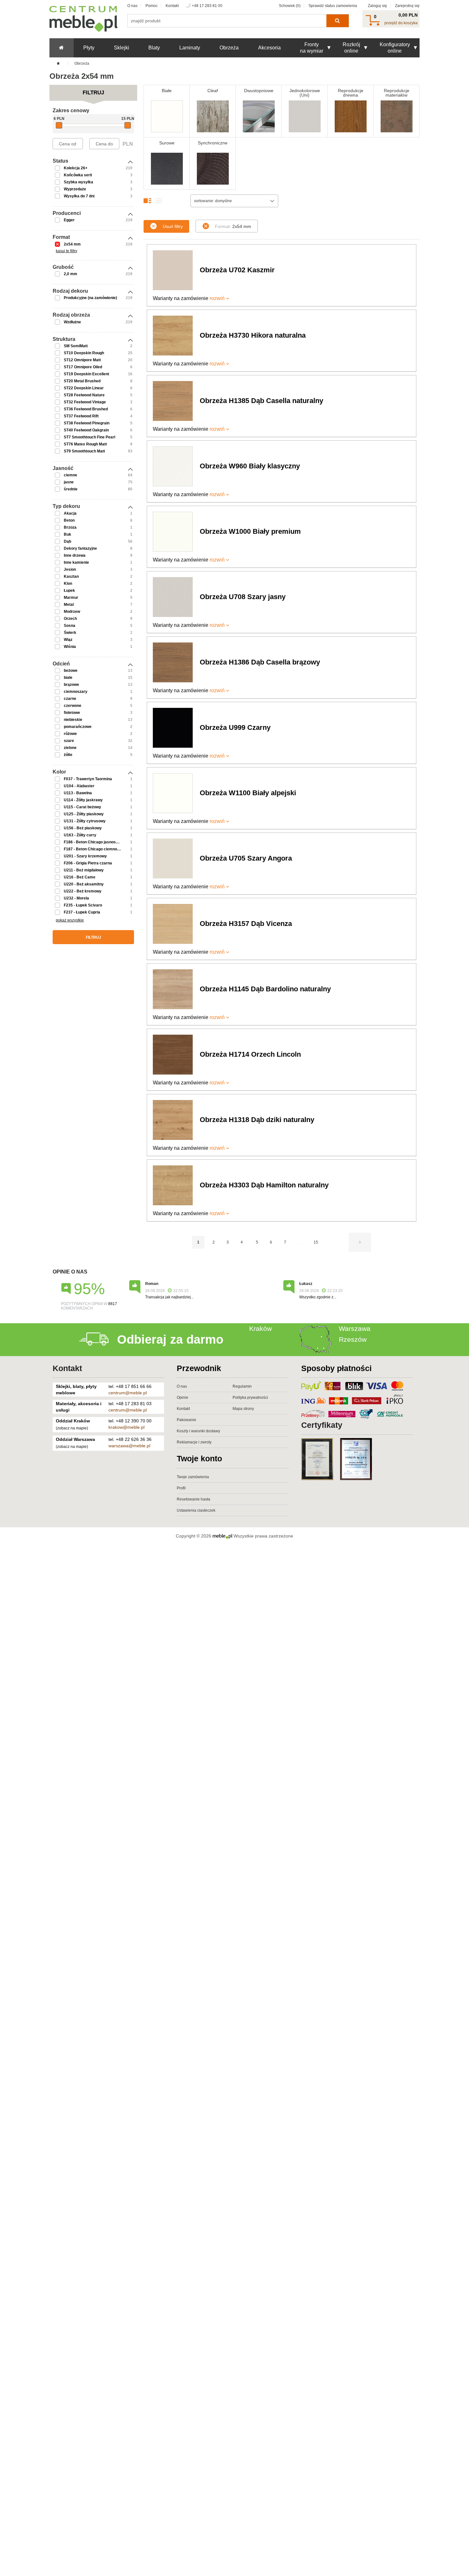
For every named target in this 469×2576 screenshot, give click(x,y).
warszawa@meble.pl (129, 1446)
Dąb (67, 541)
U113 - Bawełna (78, 793)
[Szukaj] (337, 21)
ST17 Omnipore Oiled (83, 367)
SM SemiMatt (76, 346)
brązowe (71, 685)
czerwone (73, 706)
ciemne (71, 475)
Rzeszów (353, 1339)
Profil (181, 1488)
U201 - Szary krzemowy (85, 856)
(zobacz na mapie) (72, 1428)
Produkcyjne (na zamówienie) (90, 298)
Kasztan (71, 576)
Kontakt (172, 6)
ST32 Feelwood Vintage (85, 402)
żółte (68, 755)
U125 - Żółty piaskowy (84, 814)
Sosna (70, 626)
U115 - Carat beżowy (82, 807)
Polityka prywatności (250, 1398)
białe (68, 678)
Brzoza (70, 527)
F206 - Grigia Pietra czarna (88, 863)
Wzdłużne (72, 322)
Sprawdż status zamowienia (333, 6)
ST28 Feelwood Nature (84, 395)
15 (316, 1242)
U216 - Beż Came (80, 877)
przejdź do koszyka (401, 23)
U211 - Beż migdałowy (84, 870)
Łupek (69, 591)
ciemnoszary (76, 692)
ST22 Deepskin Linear (84, 388)
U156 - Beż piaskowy (83, 828)
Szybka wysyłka (78, 182)
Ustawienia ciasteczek (196, 1510)
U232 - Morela (76, 898)
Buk (67, 534)
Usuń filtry (173, 226)
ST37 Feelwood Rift (81, 416)
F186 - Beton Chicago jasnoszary (94, 842)
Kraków (261, 1328)
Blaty (154, 48)
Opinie (182, 1398)
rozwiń (217, 298)
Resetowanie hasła (194, 1499)
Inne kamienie (76, 562)
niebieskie (73, 720)
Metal (69, 605)
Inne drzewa (75, 555)
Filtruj (93, 937)
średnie (71, 489)
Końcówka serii (78, 175)
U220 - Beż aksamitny (84, 884)
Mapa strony (243, 1409)
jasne (69, 482)
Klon (68, 583)
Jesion (70, 569)
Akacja (70, 513)
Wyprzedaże (75, 189)
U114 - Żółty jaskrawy (83, 800)
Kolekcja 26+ (76, 168)
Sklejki (122, 48)
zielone (70, 748)
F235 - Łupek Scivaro (83, 905)
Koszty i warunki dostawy (198, 1431)
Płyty (89, 48)
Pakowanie (186, 1420)
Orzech (70, 619)
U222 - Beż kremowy (83, 891)
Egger (69, 220)
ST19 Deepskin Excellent (86, 374)
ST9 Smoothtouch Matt (84, 451)
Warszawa (355, 1328)
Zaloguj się (377, 6)
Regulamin (242, 1386)
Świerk (70, 633)
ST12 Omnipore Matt (82, 360)
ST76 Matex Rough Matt (85, 444)
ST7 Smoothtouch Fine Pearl (89, 437)
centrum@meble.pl (128, 1393)
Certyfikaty (322, 1425)
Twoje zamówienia (193, 1477)
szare (69, 741)
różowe (70, 734)
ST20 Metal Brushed (82, 381)
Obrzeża (229, 48)
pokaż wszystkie (70, 920)
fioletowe (72, 713)
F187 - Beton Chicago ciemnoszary (96, 849)
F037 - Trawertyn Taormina (88, 779)
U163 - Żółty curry (80, 835)
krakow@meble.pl (127, 1427)
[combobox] (234, 201)
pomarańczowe (78, 727)
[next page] (360, 1242)
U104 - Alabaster (79, 786)
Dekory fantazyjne (80, 548)
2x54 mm (72, 244)
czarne (70, 699)
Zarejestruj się (407, 6)
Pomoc (152, 6)
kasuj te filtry (67, 251)
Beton (69, 520)
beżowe (71, 671)
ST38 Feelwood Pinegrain (87, 423)
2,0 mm (71, 274)
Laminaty (190, 48)
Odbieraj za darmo (170, 1339)
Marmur (71, 598)
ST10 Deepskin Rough (84, 353)
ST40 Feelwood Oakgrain (86, 430)
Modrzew (72, 612)
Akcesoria (269, 48)
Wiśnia (70, 647)
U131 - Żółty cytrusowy (85, 821)
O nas (132, 6)
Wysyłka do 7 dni (79, 196)
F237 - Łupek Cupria (82, 912)
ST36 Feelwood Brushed (86, 409)
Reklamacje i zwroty (194, 1442)
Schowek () (290, 6)
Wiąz (68, 640)
